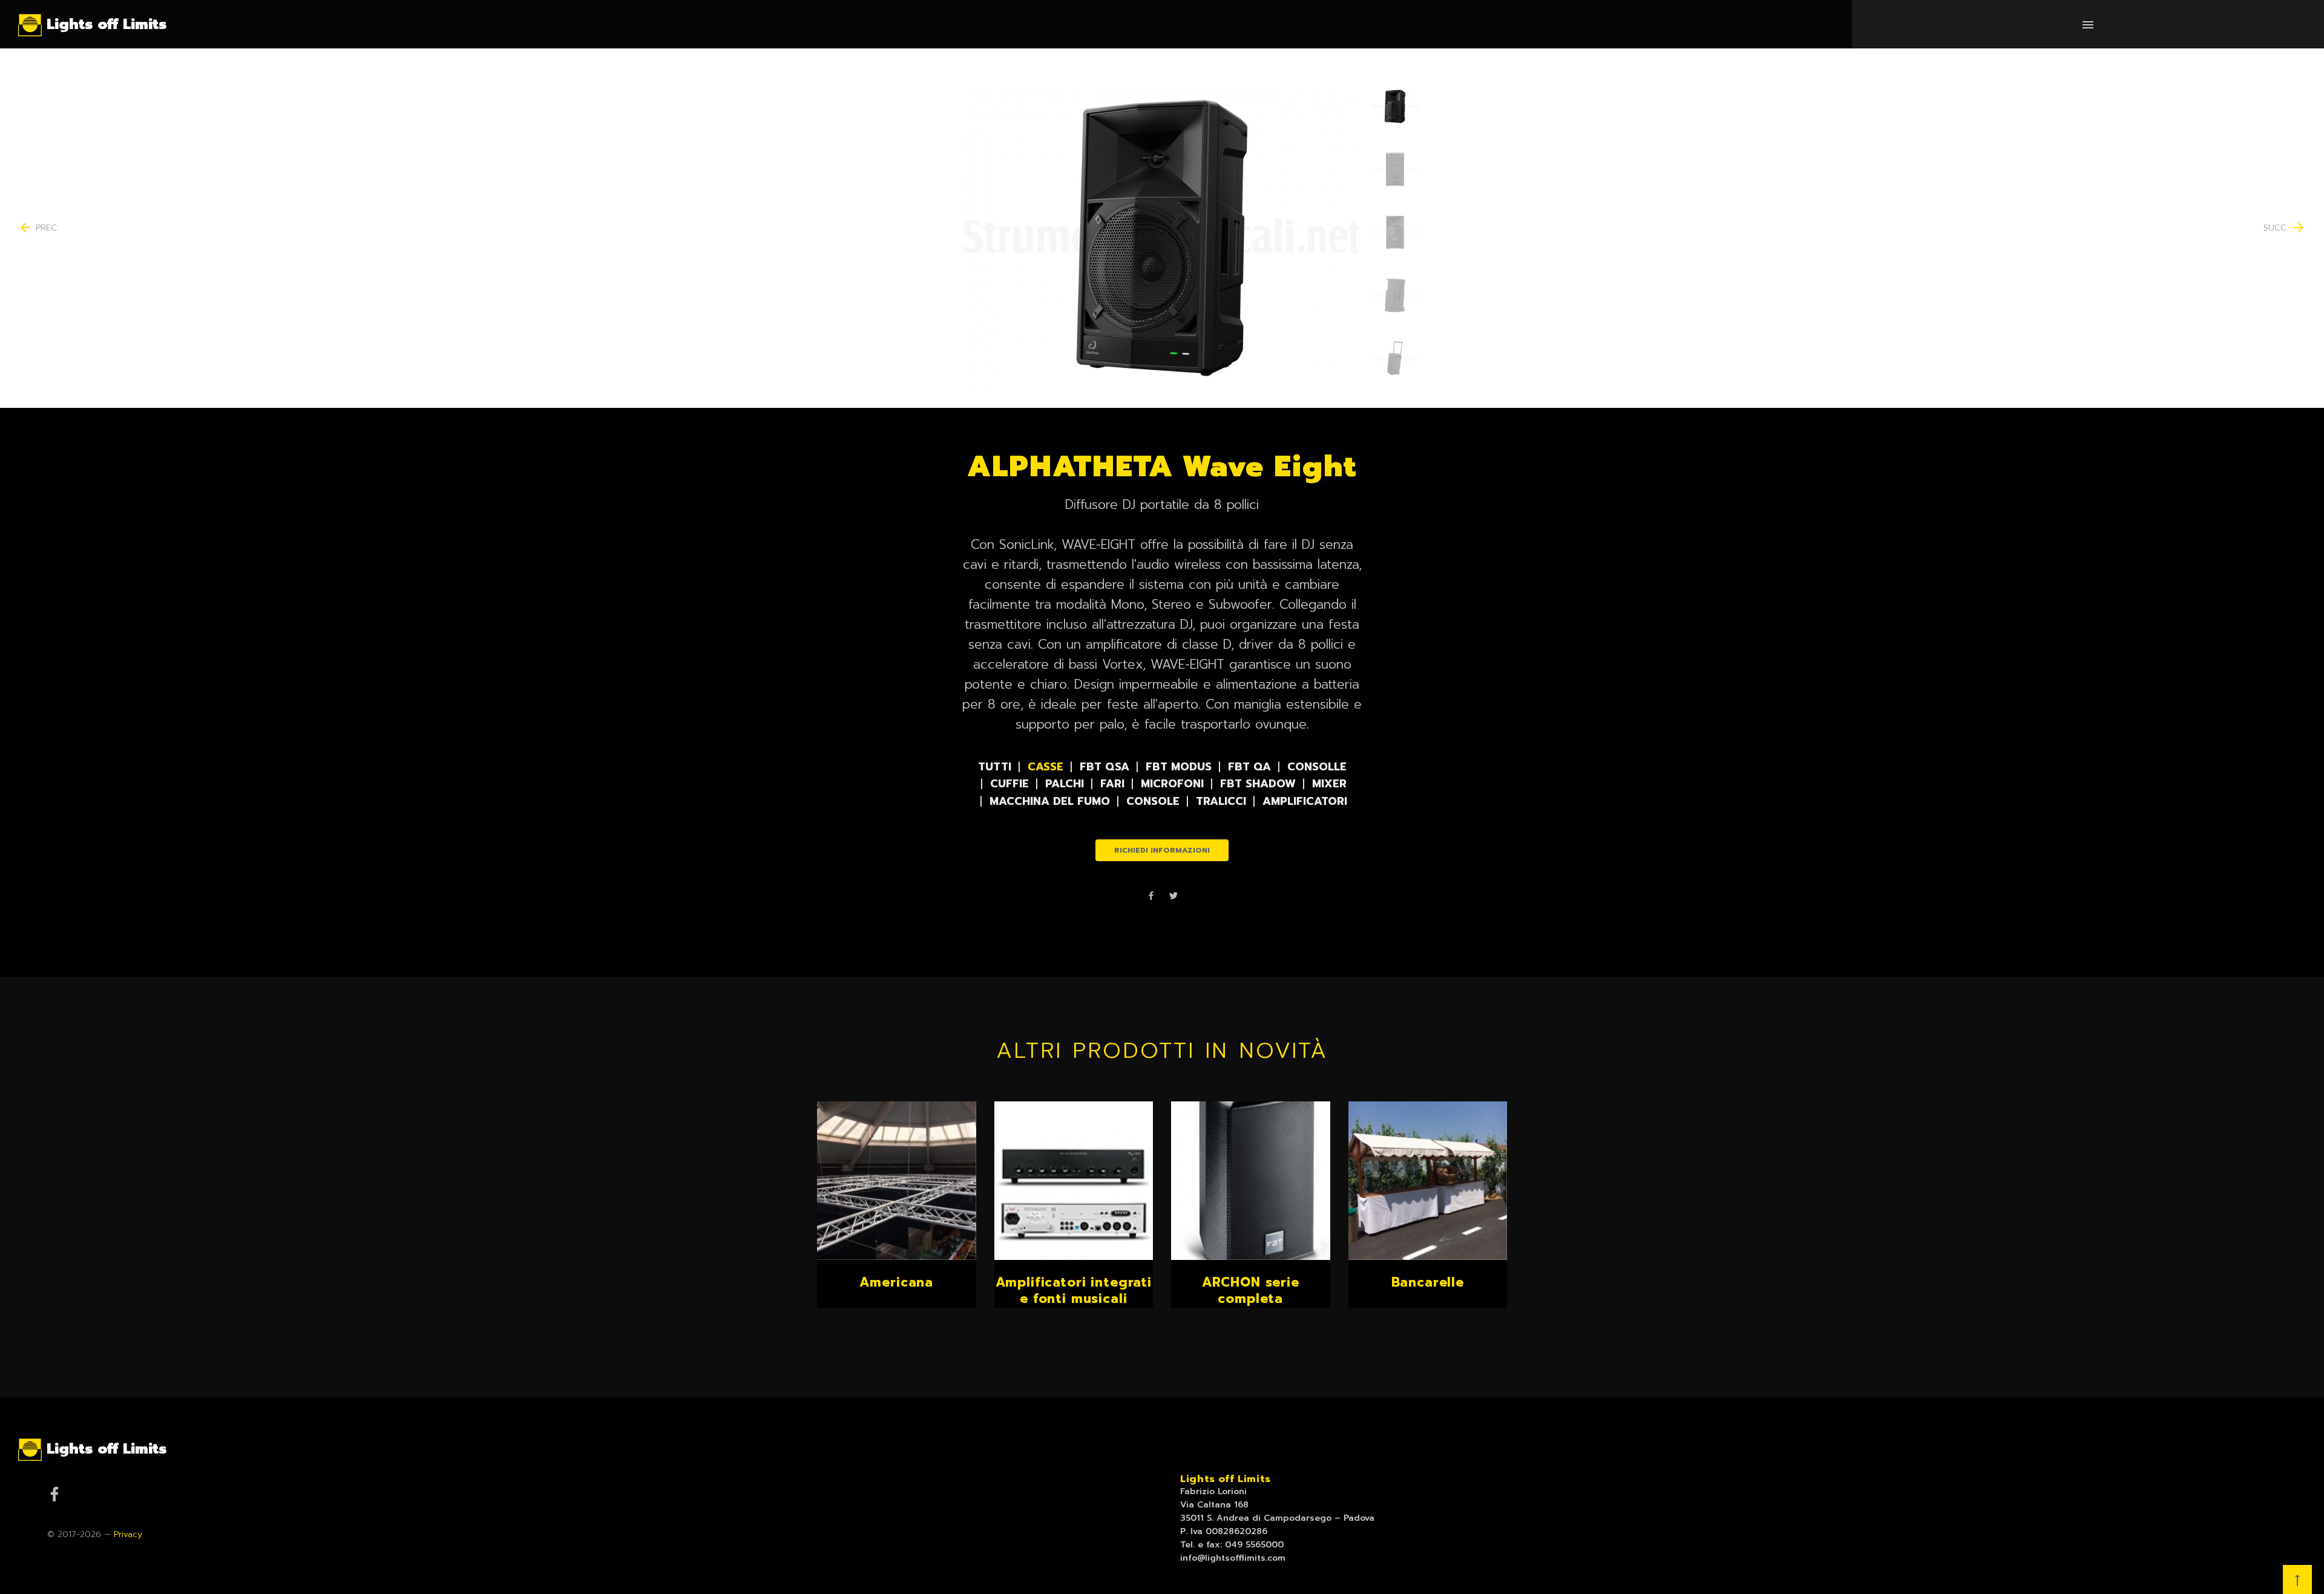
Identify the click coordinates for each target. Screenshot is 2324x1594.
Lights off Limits (1226, 1479)
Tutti (995, 767)
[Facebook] (1151, 897)
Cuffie (1009, 784)
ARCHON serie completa (1251, 1291)
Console (1153, 801)
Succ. (2285, 228)
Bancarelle (1428, 1282)
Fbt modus (1179, 767)
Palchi (1065, 784)
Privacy (128, 1534)
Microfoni (1172, 784)
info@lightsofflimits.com (1233, 1558)
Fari (1112, 784)
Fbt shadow (1258, 784)
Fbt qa (1249, 767)
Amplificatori (1305, 801)
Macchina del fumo (1050, 801)
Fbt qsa (1105, 767)
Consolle (1317, 767)
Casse (1045, 767)
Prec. (38, 228)
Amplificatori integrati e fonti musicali (1074, 1291)
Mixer (1329, 784)
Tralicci (1221, 801)
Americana (896, 1282)
